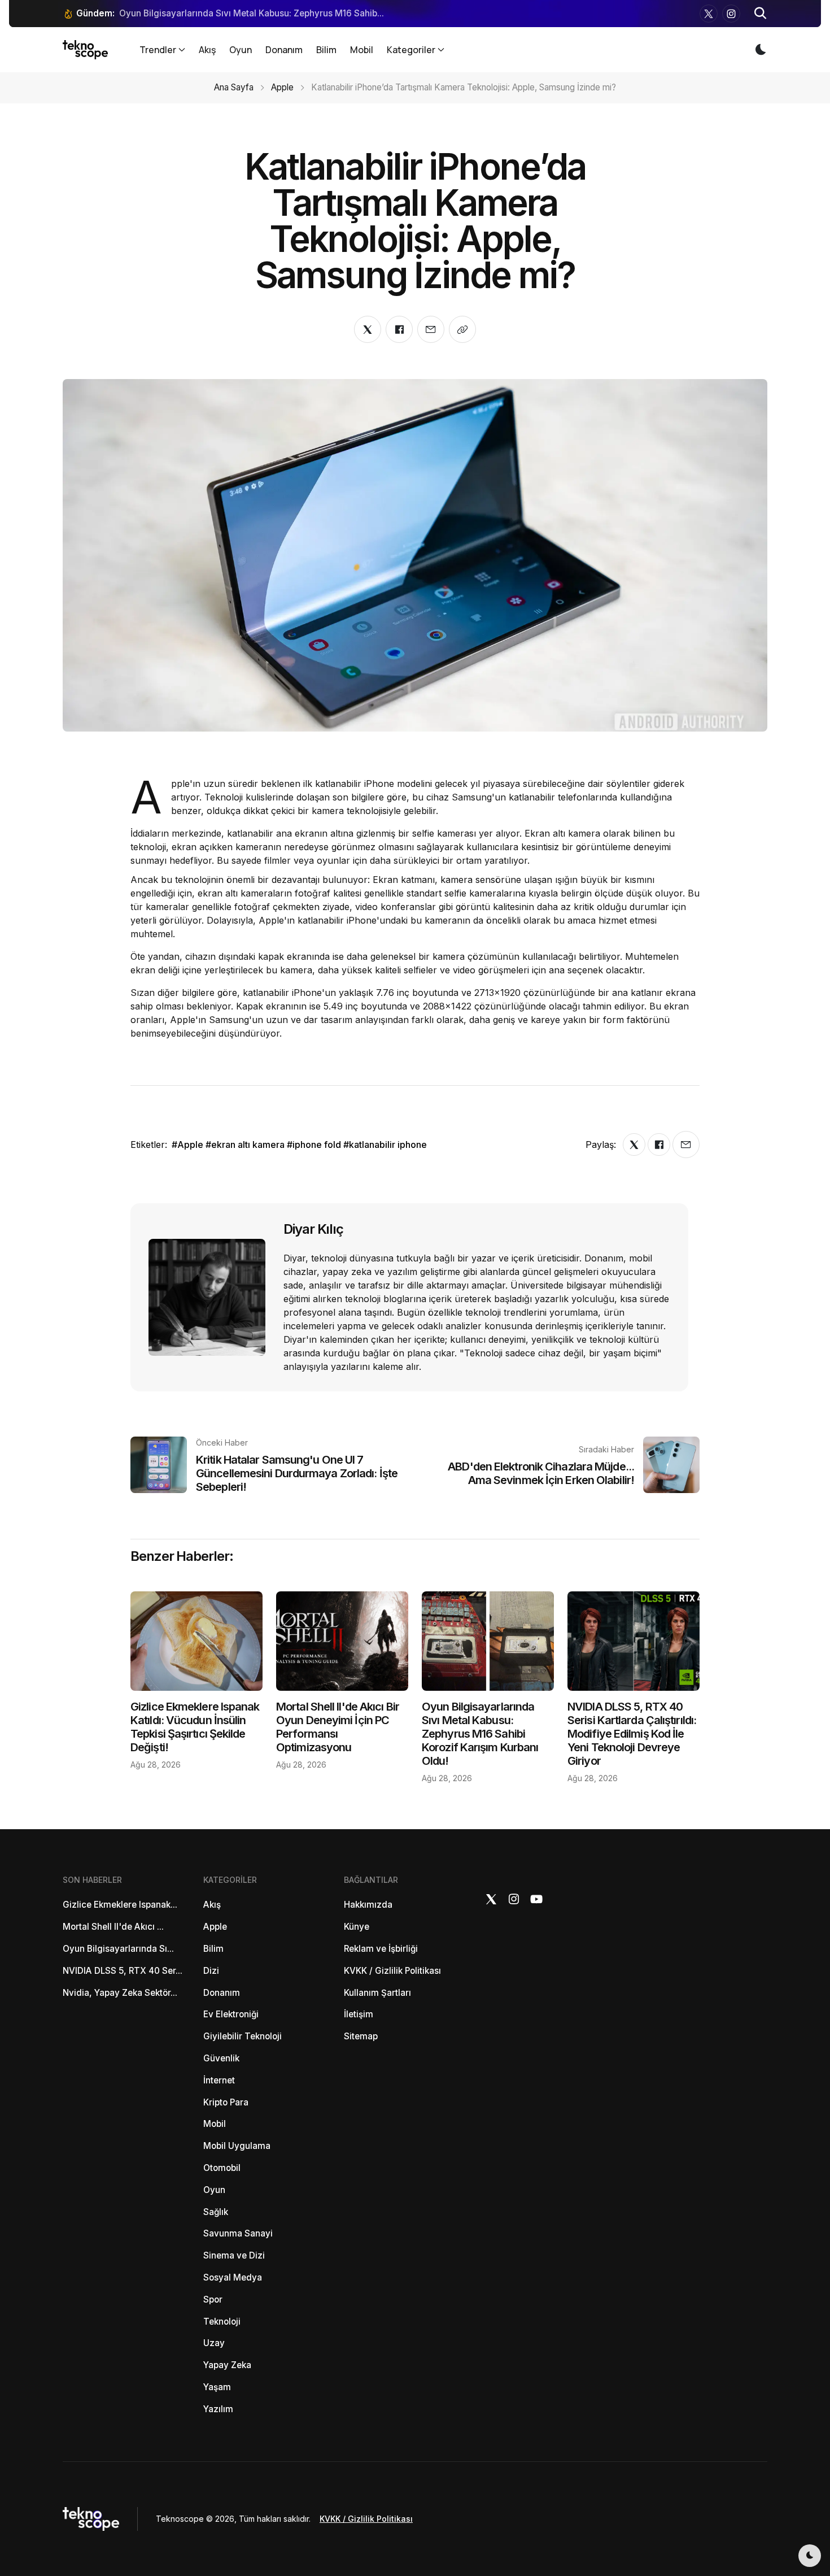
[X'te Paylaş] (368, 329)
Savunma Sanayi (238, 2233)
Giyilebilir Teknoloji (243, 2036)
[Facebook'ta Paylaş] (399, 329)
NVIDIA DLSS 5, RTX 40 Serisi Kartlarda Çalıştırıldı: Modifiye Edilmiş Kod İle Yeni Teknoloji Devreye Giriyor (632, 1734)
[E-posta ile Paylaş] (431, 329)
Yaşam (217, 2387)
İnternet (219, 2080)
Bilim (326, 50)
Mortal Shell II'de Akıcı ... (113, 1927)
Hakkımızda (368, 1905)
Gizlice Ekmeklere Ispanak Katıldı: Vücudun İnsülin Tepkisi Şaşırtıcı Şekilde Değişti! (195, 1727)
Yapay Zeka (227, 2365)
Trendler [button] (158, 50)
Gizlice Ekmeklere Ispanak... (120, 1905)
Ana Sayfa (234, 87)
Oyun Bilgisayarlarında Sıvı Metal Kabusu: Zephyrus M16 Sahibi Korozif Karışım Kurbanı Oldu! (480, 1734)
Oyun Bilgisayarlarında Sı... (118, 1949)
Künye (357, 1927)
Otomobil (222, 2168)
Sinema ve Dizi (234, 2255)
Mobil (362, 50)
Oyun (241, 50)
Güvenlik (221, 2058)
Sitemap (361, 2036)
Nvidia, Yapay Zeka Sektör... (120, 1993)
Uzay (214, 2343)
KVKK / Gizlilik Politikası (392, 1971)
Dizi (211, 1971)
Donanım (284, 50)
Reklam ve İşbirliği (381, 1949)
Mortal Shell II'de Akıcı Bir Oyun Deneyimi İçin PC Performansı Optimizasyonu (338, 1727)
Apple (282, 87)
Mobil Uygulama (237, 2146)
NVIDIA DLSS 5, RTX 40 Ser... (123, 1971)
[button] (761, 14)
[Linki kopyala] (462, 329)
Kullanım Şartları (377, 1993)
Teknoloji (222, 2322)
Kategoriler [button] (411, 50)
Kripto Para (226, 2102)
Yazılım (218, 2409)
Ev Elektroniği (231, 2014)
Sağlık (216, 2212)
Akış (207, 50)
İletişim (359, 2014)
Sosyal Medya (233, 2277)
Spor (213, 2299)
